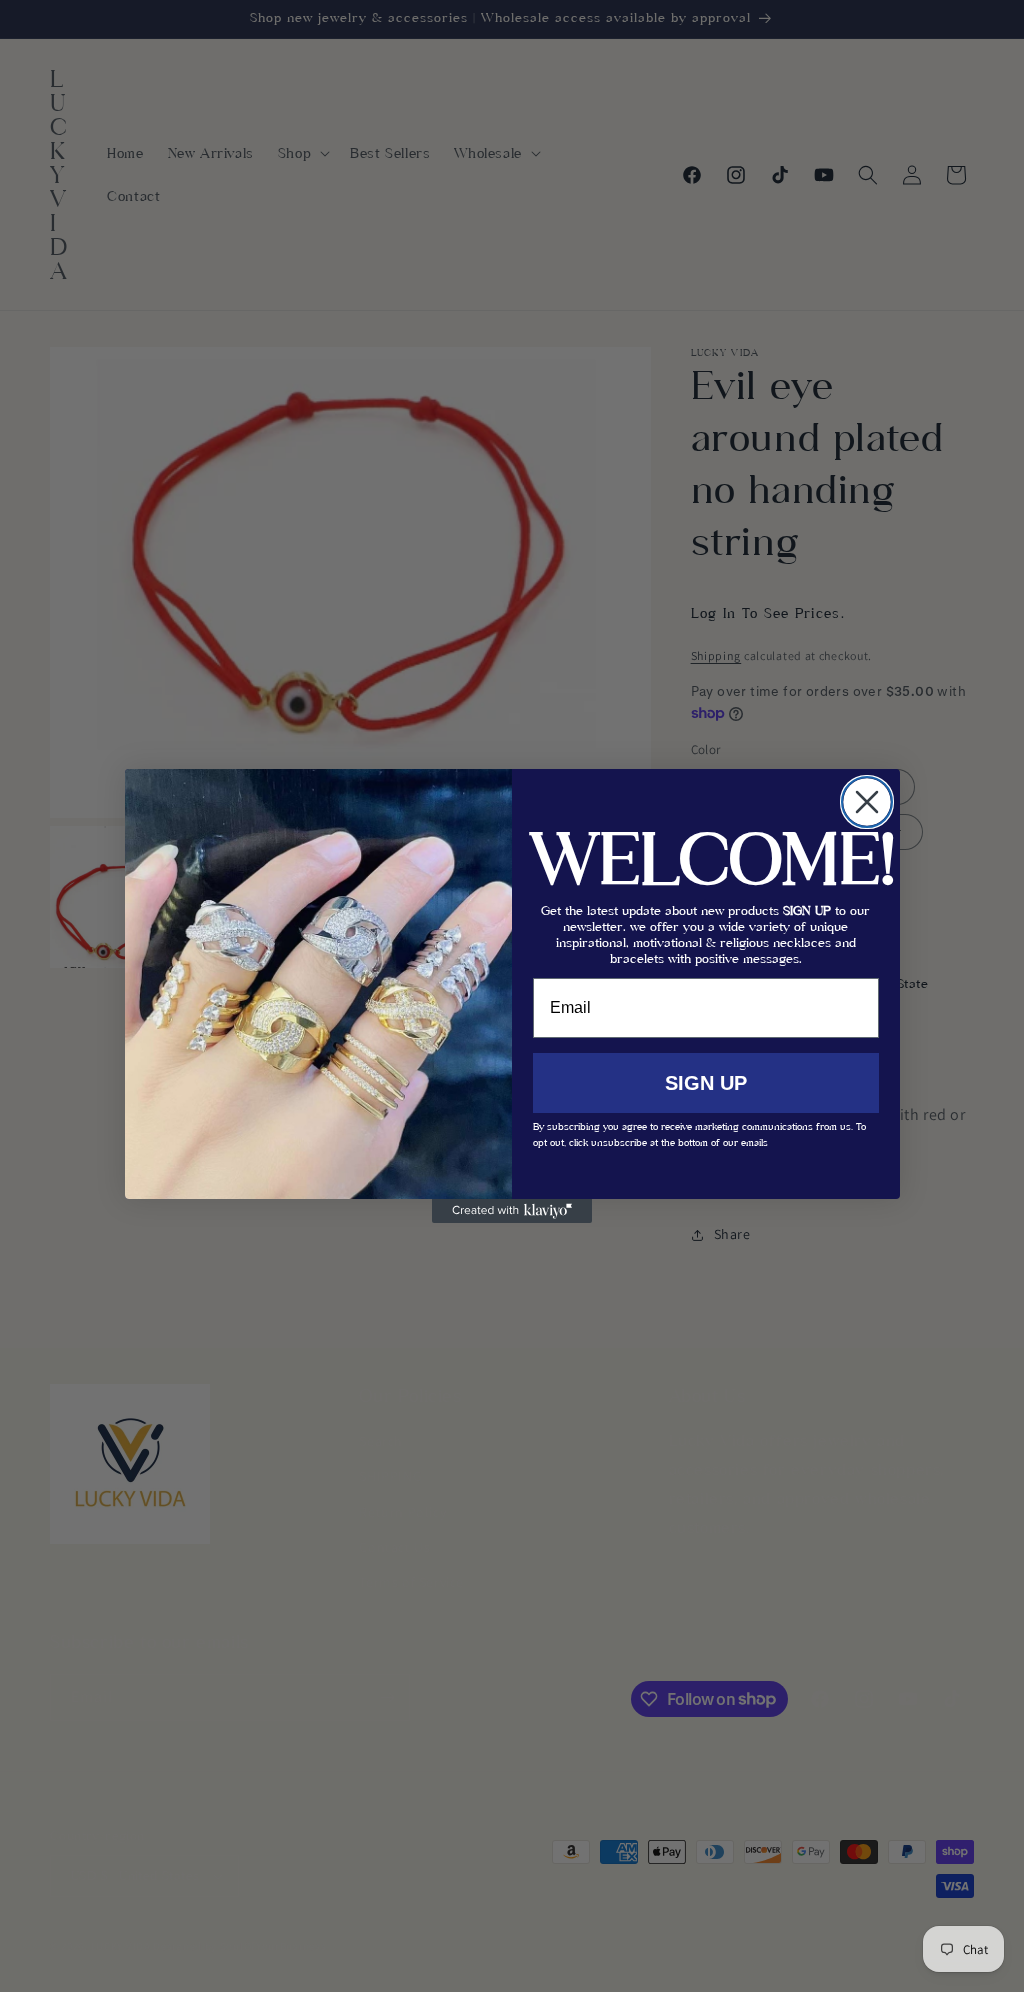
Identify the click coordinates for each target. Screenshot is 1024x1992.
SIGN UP (706, 1083)
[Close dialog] (867, 802)
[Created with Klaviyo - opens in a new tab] (512, 1211)
